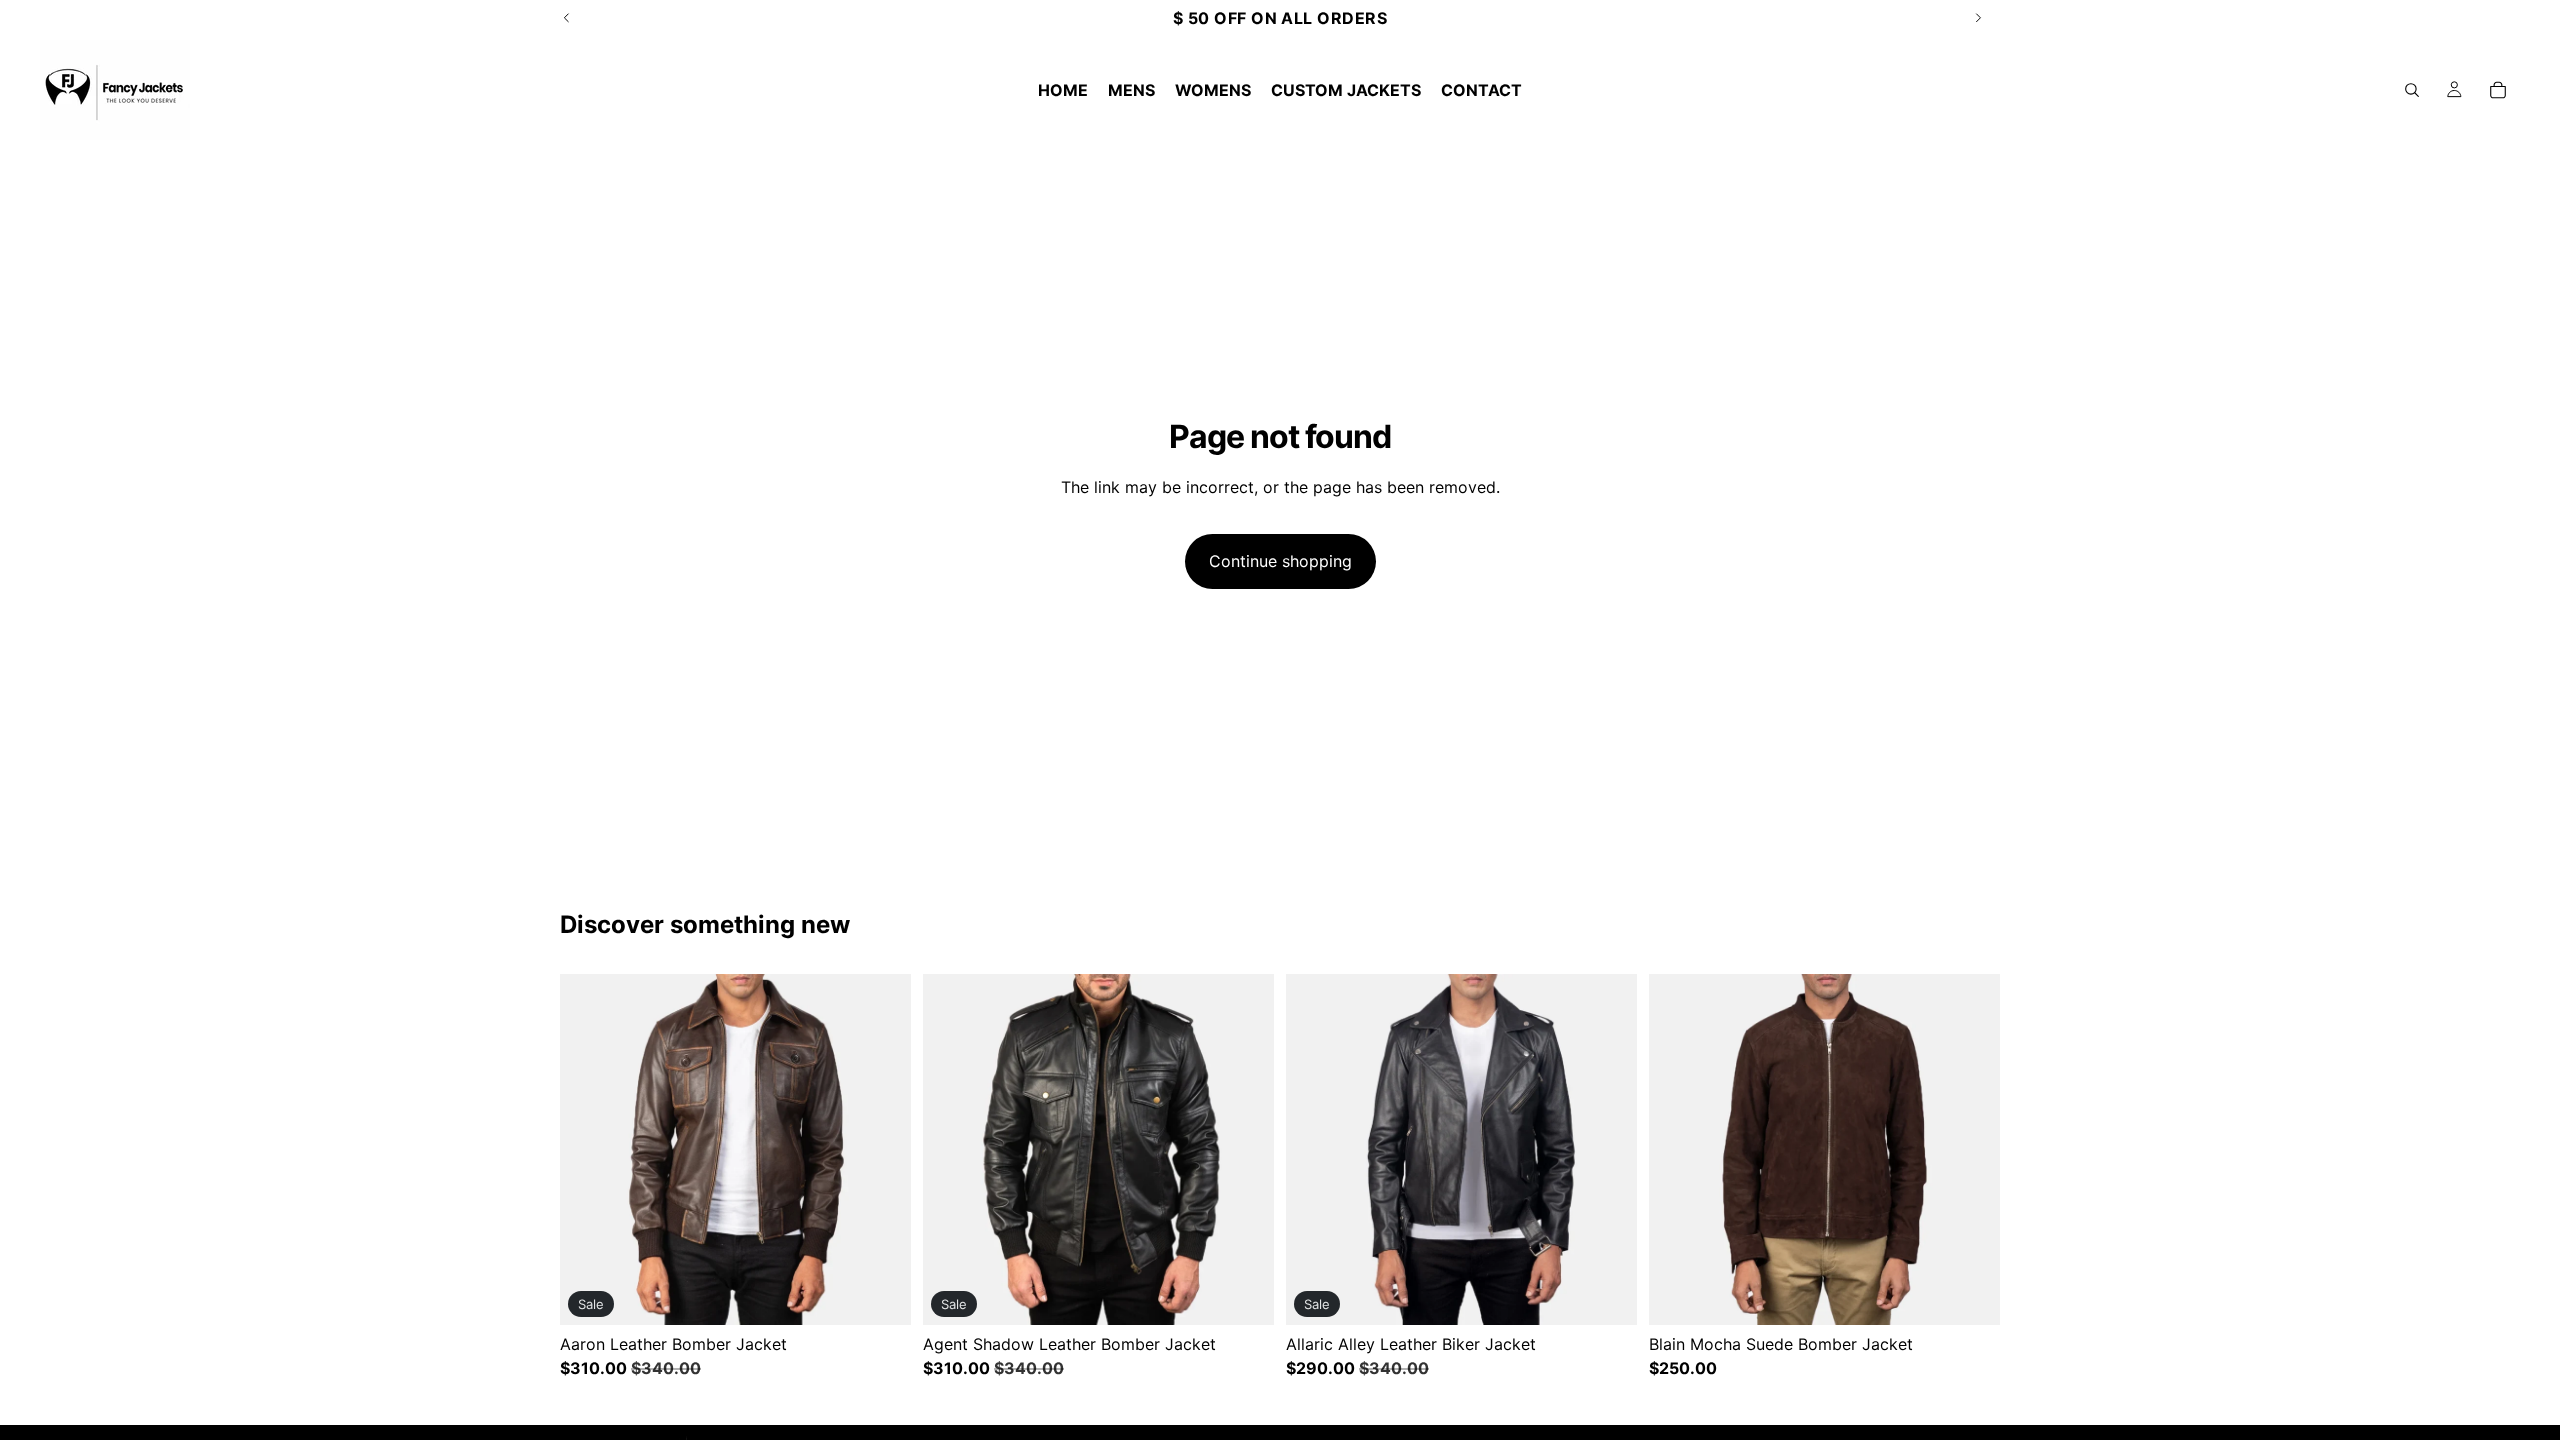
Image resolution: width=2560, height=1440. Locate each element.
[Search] (2412, 90)
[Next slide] (881, 1150)
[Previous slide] (590, 1150)
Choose (897, 1294)
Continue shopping (1280, 561)
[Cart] (2498, 90)
